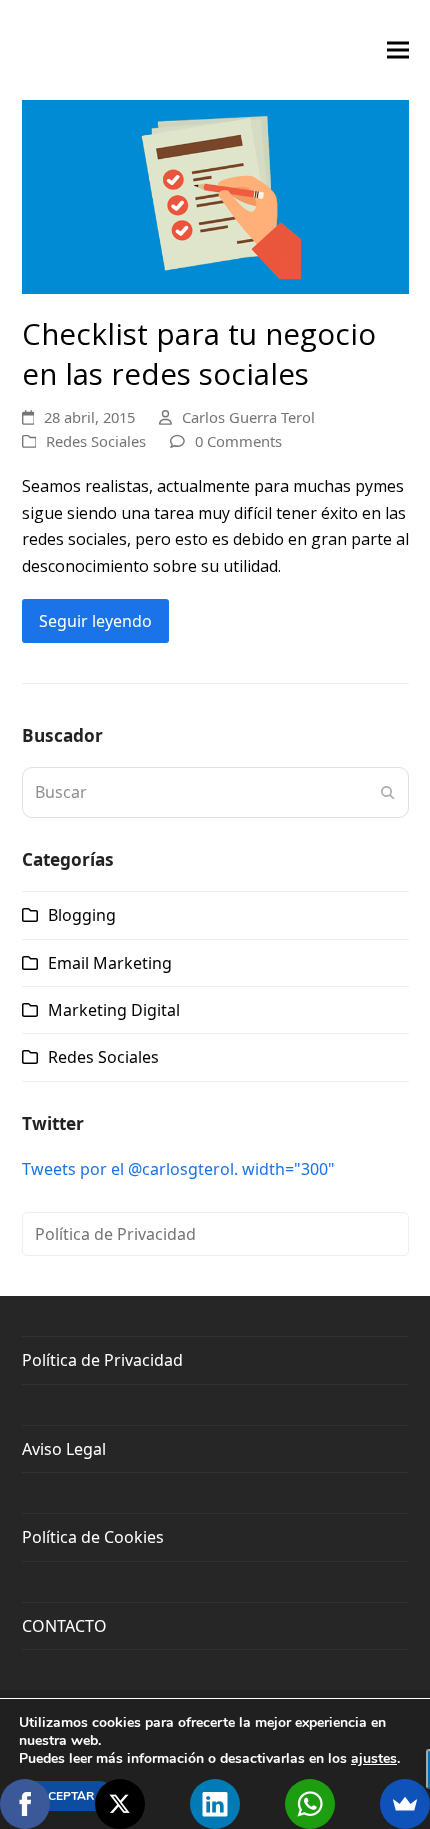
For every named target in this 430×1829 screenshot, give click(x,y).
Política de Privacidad (115, 1234)
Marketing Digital (114, 1010)
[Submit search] (388, 792)
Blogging (82, 915)
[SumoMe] (405, 1804)
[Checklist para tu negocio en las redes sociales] (215, 195)
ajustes (374, 1759)
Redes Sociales (96, 441)
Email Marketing (110, 963)
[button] (398, 50)
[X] (120, 1804)
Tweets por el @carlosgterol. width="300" (178, 1169)
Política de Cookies (93, 1537)
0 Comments (238, 441)
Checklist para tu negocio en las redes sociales (199, 354)
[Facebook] (25, 1804)
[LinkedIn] (215, 1804)
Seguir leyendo (95, 621)
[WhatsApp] (310, 1804)
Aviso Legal (64, 1449)
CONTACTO (64, 1626)
